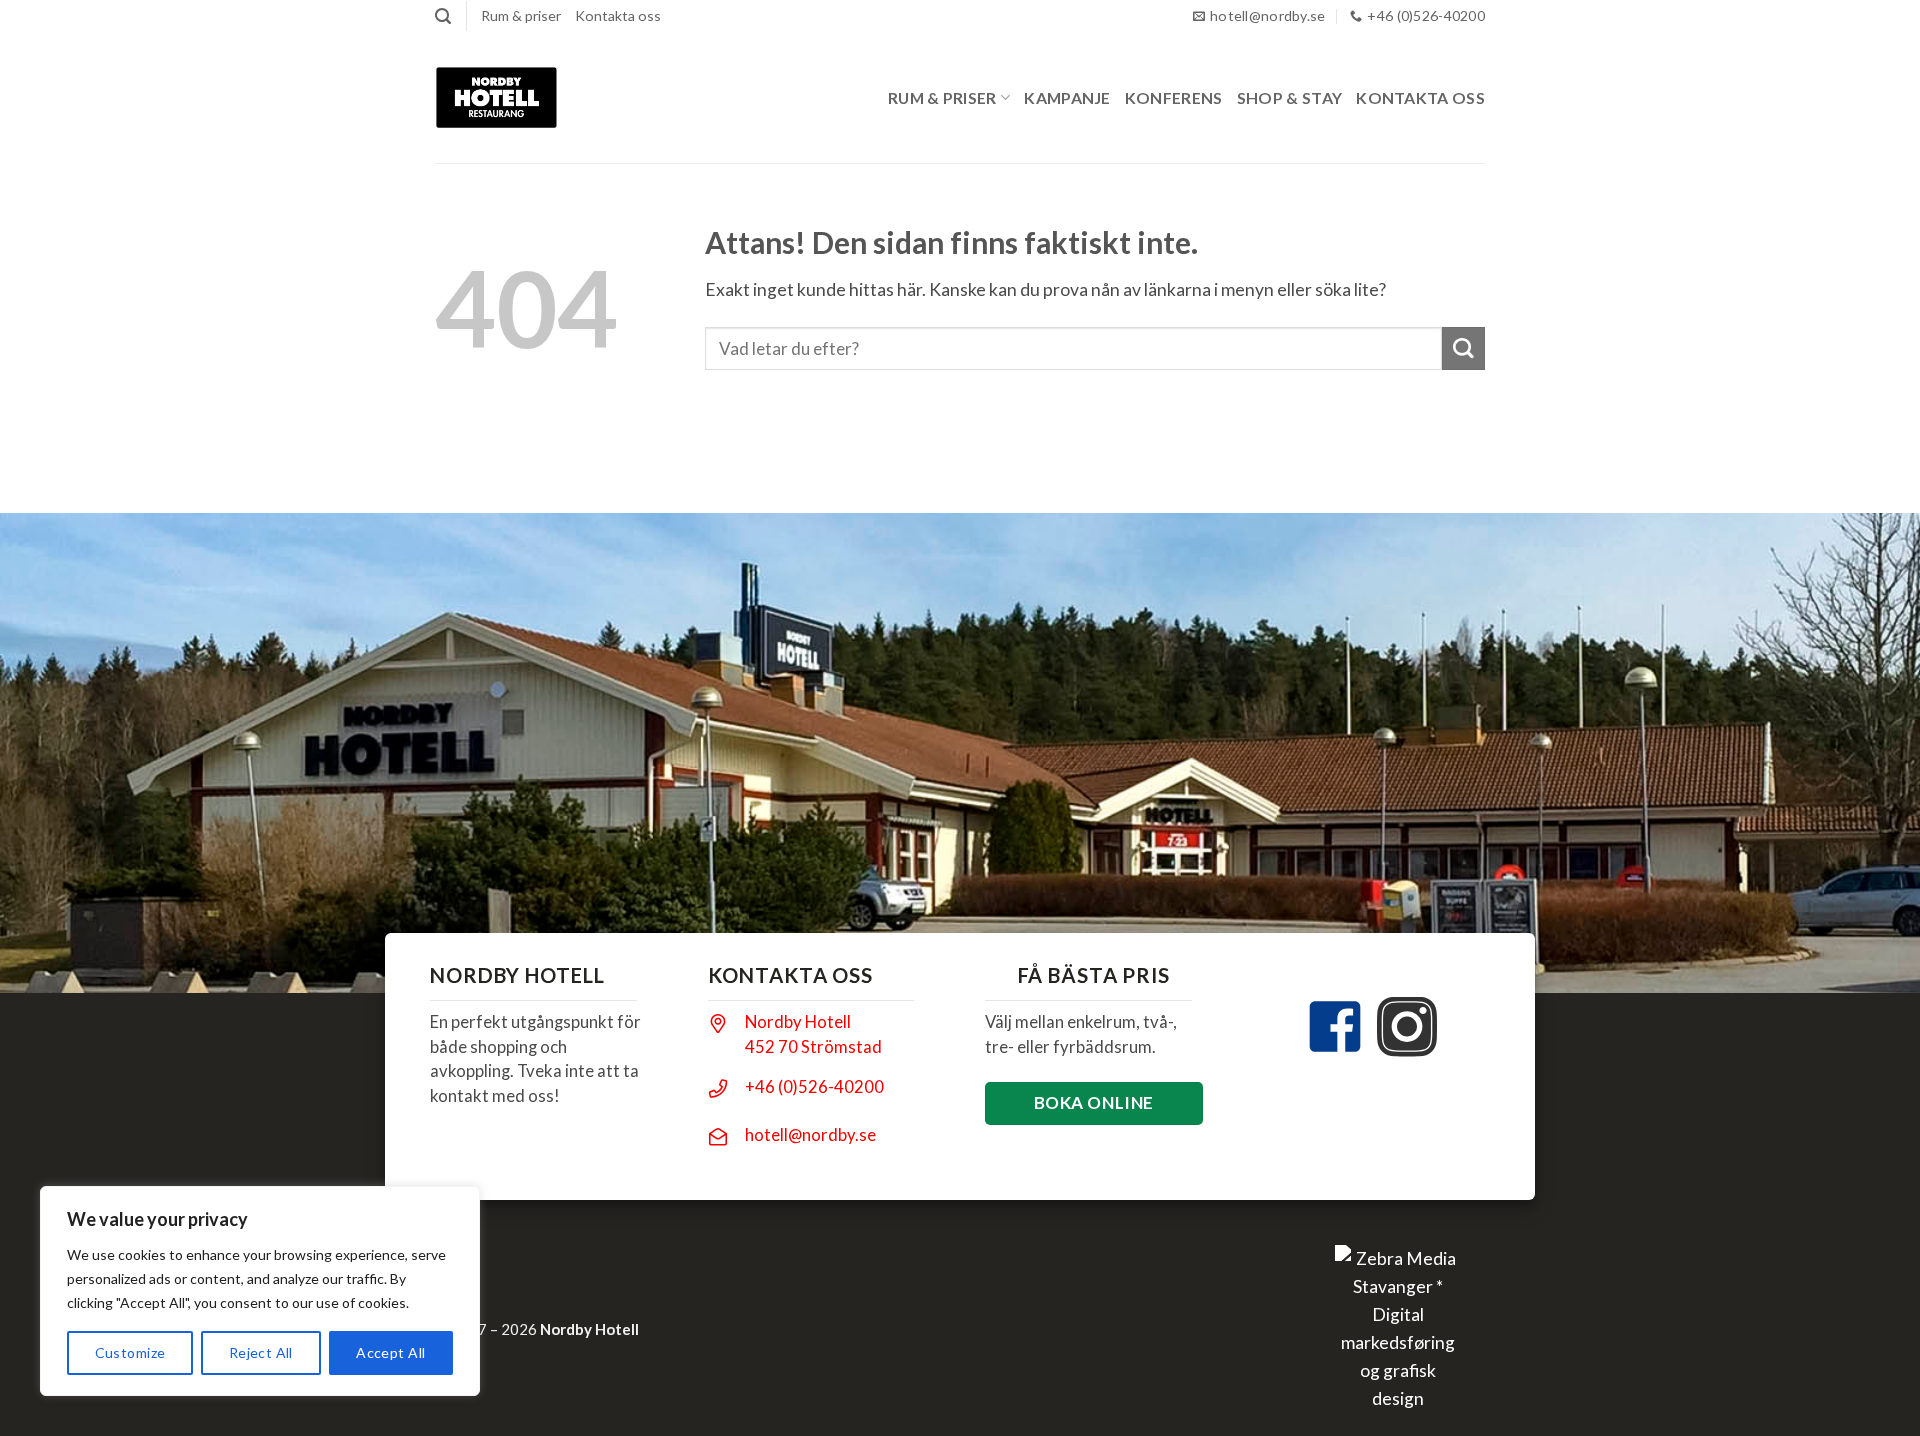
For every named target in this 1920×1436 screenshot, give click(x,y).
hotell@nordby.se (810, 1134)
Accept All (390, 1352)
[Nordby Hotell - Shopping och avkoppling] (496, 97)
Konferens (1174, 97)
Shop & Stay (1290, 97)
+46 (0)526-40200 (814, 1086)
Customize (130, 1352)
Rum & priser (521, 15)
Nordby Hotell (798, 1021)
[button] (443, 16)
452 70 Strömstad (813, 1046)
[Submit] (1463, 348)
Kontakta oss (618, 15)
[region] (260, 1291)
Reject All (261, 1352)
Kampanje (1067, 97)
